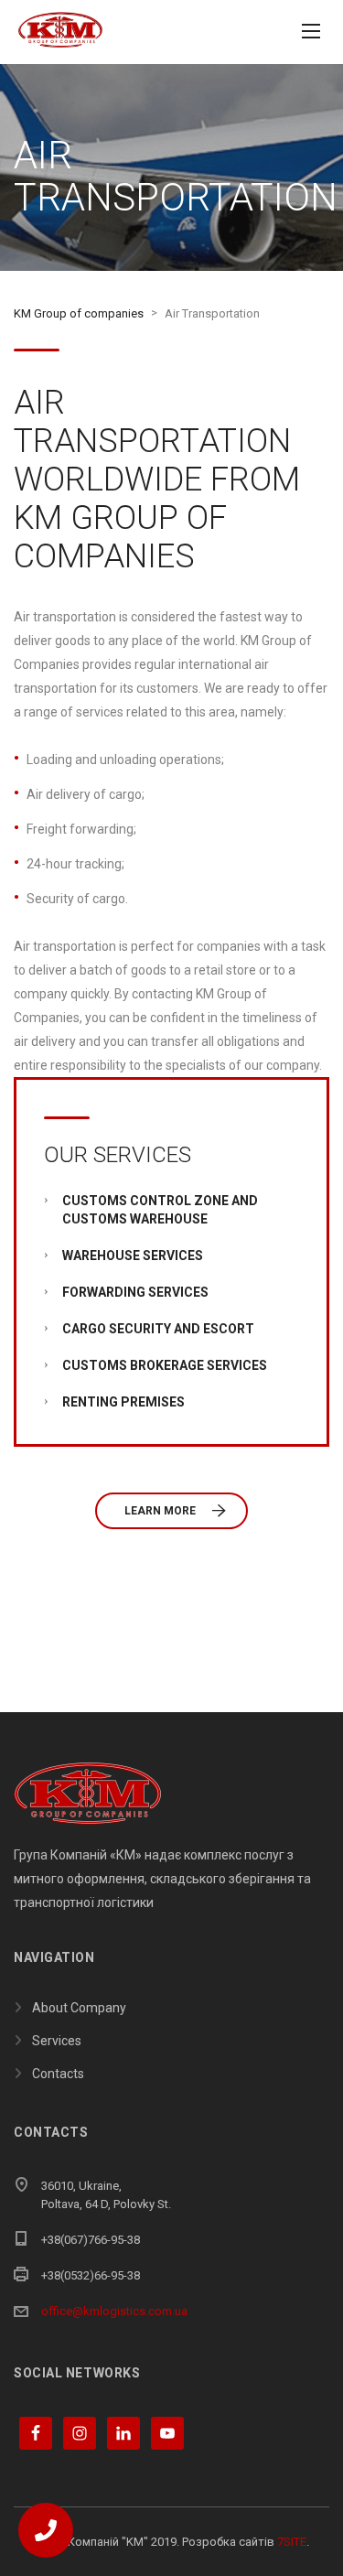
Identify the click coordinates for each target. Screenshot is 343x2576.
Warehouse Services (133, 1256)
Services (57, 2041)
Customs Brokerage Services (165, 1365)
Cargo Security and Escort (158, 1329)
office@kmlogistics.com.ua (114, 2311)
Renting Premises (123, 1402)
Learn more (160, 1511)
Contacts (58, 2074)
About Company (79, 2008)
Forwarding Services (135, 1292)
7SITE (292, 2542)
